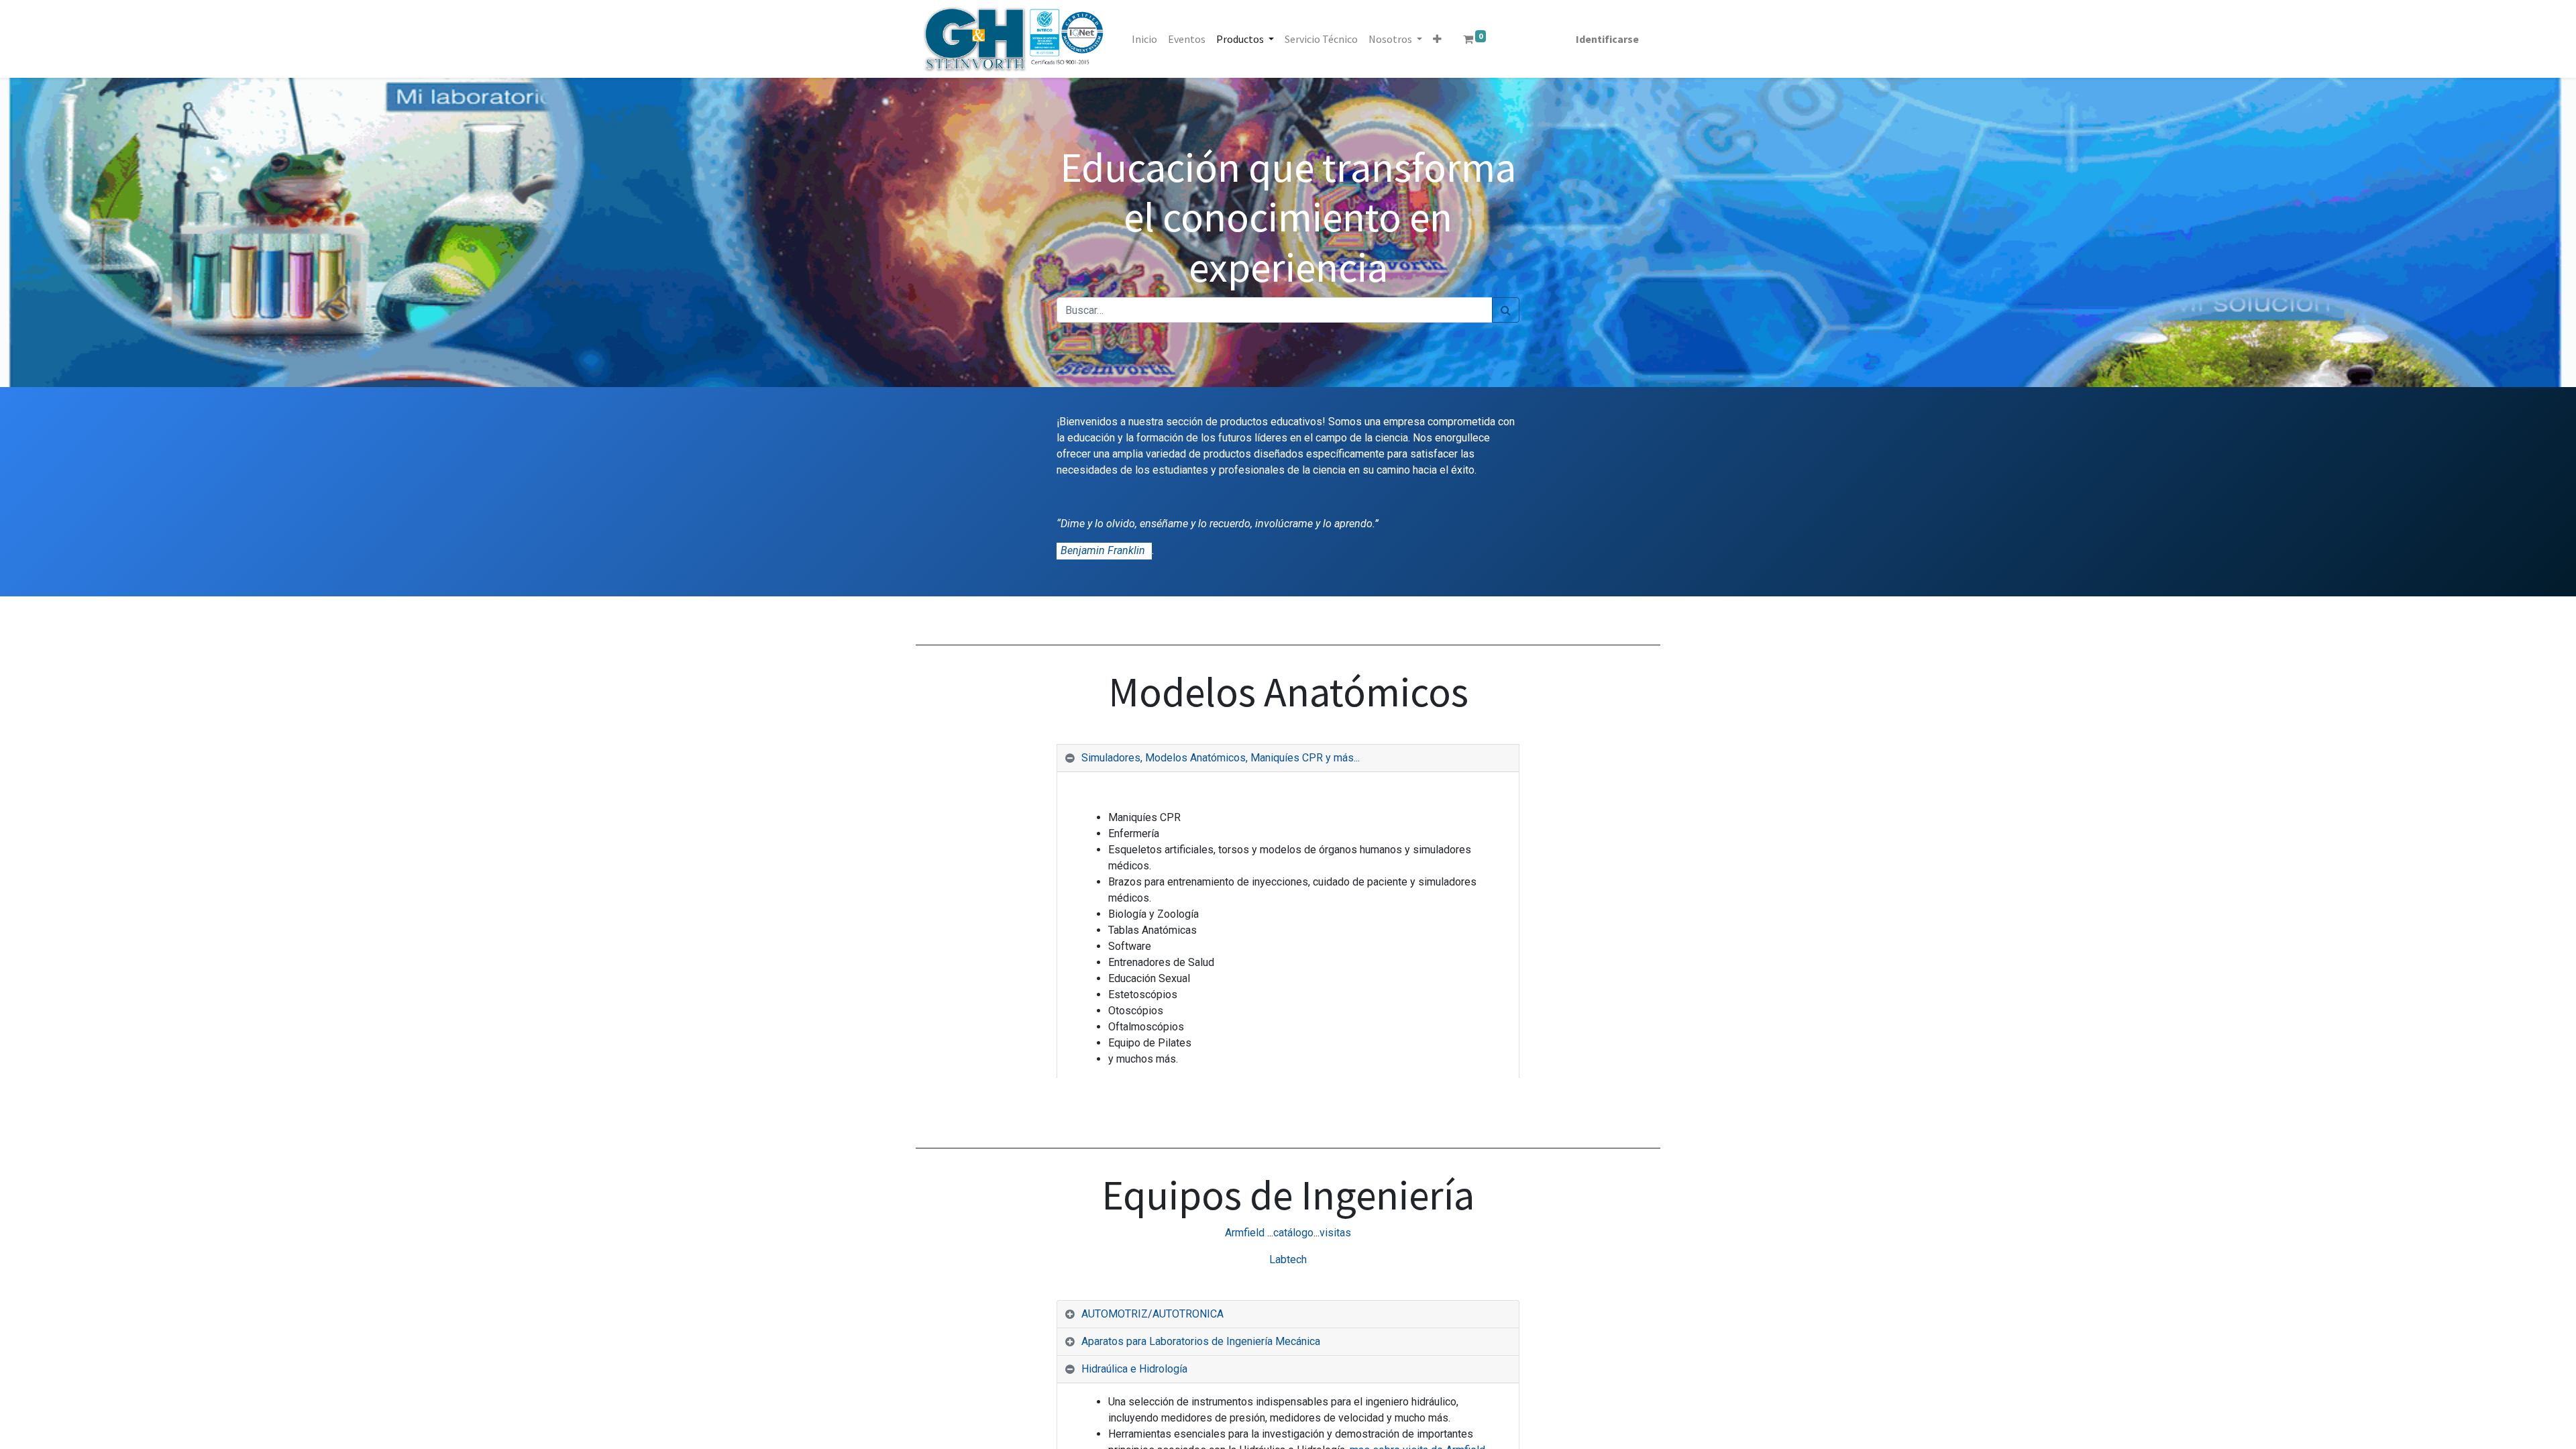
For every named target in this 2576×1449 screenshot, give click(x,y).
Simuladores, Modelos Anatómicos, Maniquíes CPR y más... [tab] (1221, 758)
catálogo (1293, 1233)
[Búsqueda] (1506, 310)
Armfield (1245, 1233)
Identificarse (1607, 39)
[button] (1437, 39)
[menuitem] (1144, 39)
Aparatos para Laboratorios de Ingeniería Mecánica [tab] (1201, 1341)
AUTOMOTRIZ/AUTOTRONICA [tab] (1152, 1314)
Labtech (1288, 1259)
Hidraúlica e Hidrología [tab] (1134, 1369)
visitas (1335, 1233)
